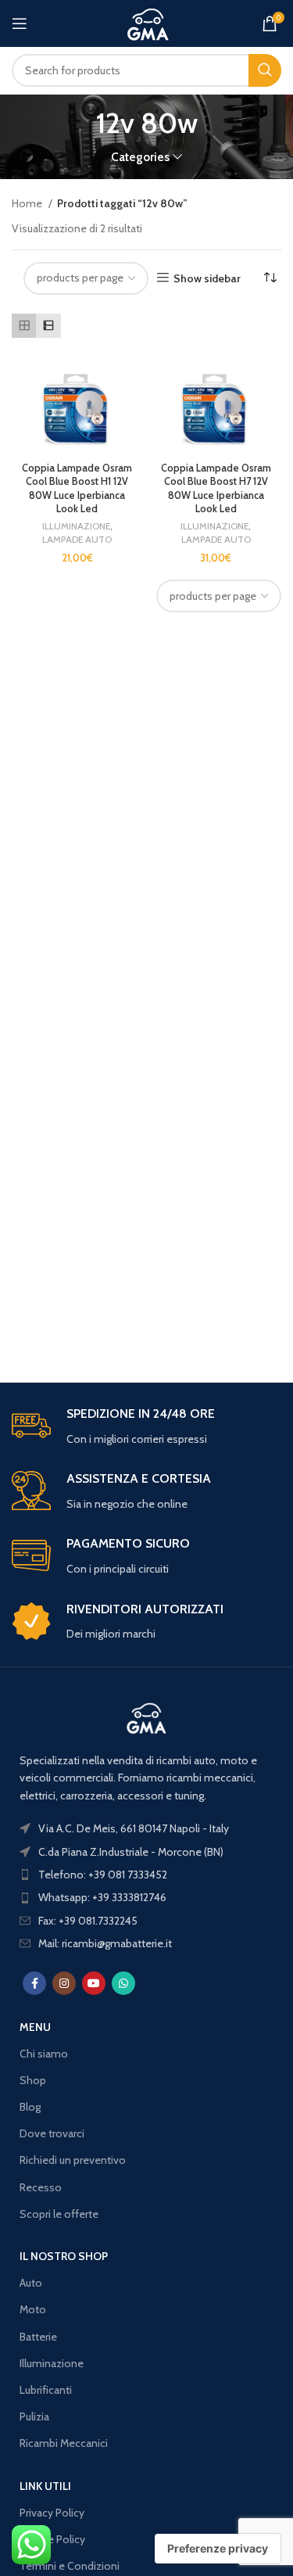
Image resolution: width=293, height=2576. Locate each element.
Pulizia (34, 2416)
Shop (33, 2080)
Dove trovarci (52, 2133)
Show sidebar (207, 278)
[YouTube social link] (94, 1983)
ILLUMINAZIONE (76, 526)
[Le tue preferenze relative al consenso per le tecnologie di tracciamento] (218, 2549)
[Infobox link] (146, 1427)
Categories (140, 157)
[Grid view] (24, 326)
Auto (31, 2283)
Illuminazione (52, 2363)
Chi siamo (44, 2054)
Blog (30, 2107)
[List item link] (146, 1875)
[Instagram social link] (64, 1983)
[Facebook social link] (34, 1983)
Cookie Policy (52, 2539)
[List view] (48, 326)
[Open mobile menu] (20, 23)
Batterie (38, 2337)
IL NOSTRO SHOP (64, 2256)
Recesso (41, 2187)
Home (28, 203)
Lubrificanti (46, 2390)
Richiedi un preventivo (73, 2160)
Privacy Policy (52, 2513)
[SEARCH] (265, 70)
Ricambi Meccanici (64, 2443)
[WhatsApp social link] (123, 1983)
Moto (33, 2309)
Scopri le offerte (59, 2214)
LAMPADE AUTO (77, 539)
